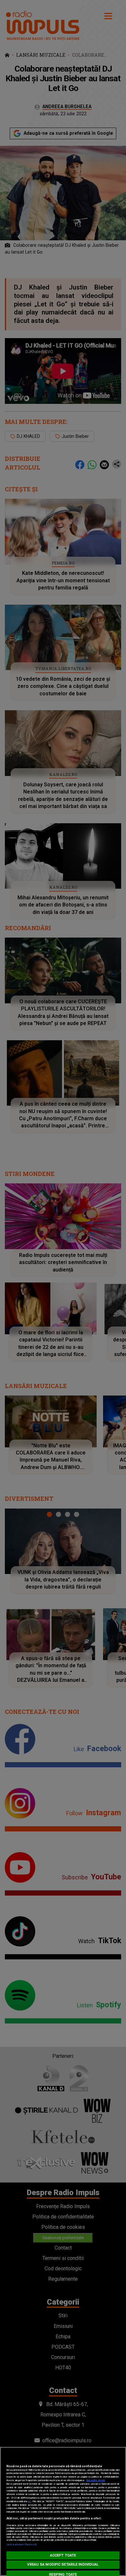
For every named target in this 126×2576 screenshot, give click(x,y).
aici (29, 2501)
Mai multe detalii (96, 2480)
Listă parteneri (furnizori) (21, 2544)
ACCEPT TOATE (63, 2555)
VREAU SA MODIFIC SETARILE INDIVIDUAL (63, 2565)
